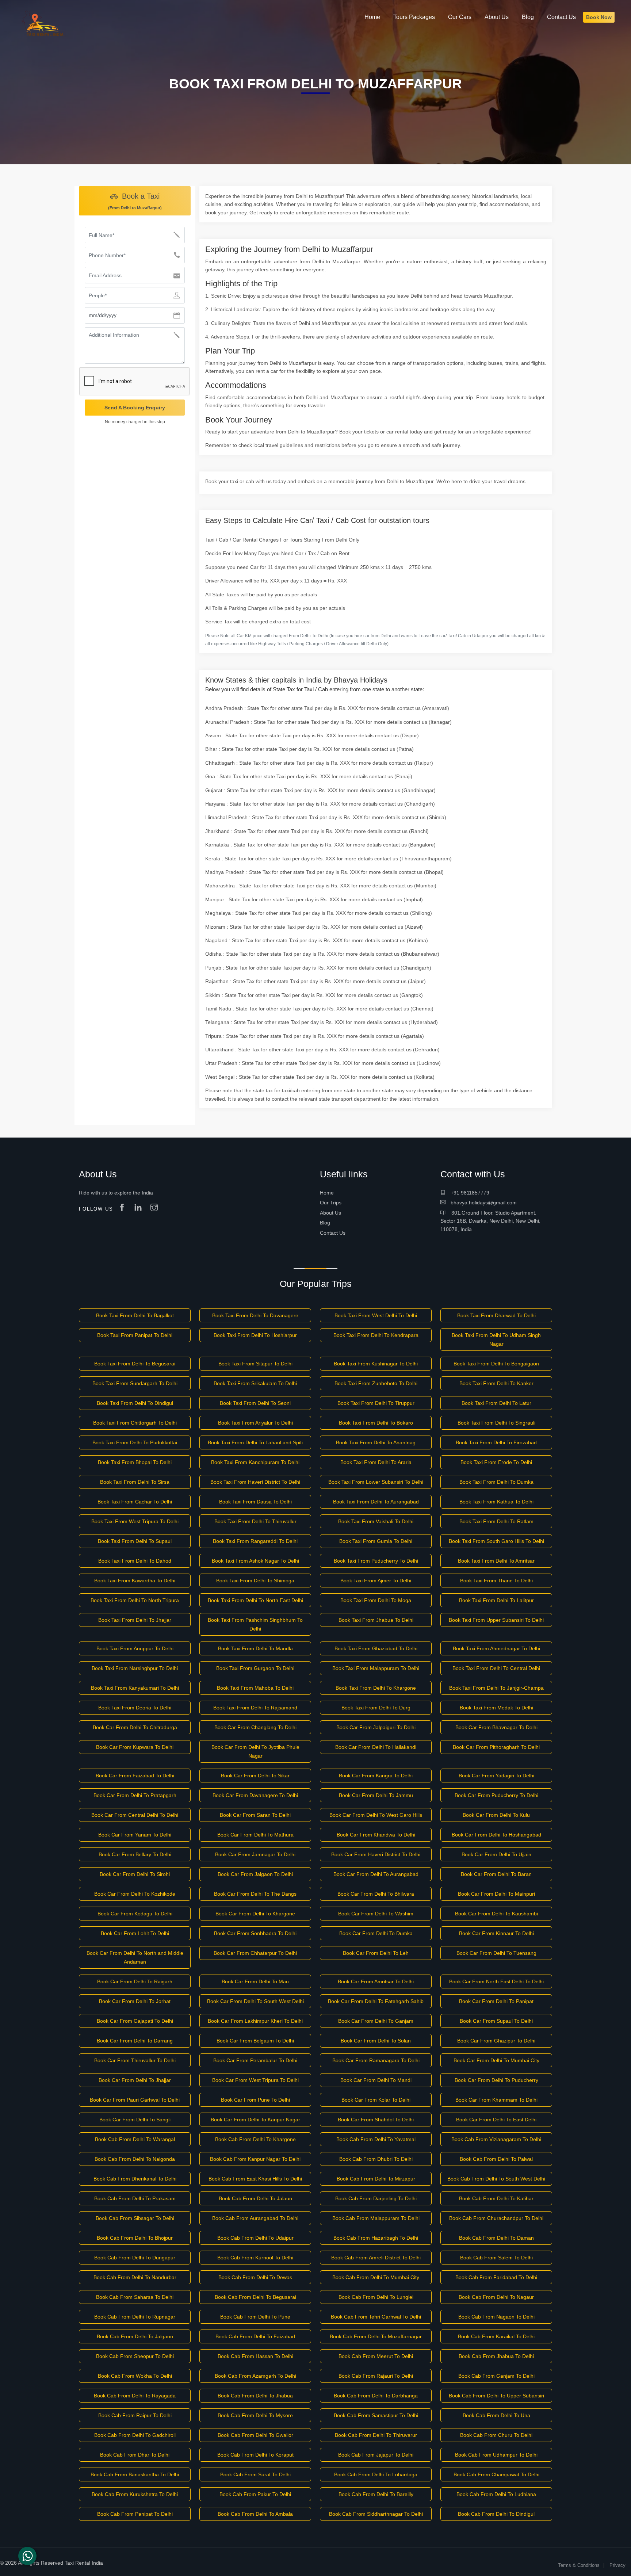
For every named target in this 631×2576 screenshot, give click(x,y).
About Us (330, 1213)
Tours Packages (414, 17)
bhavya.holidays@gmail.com (483, 1203)
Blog (325, 1223)
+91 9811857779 (469, 1193)
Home (327, 1193)
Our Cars (460, 17)
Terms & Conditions (579, 2565)
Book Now (599, 17)
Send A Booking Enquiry (135, 408)
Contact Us (333, 1233)
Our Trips (331, 1203)
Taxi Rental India (84, 2563)
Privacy (617, 2565)
